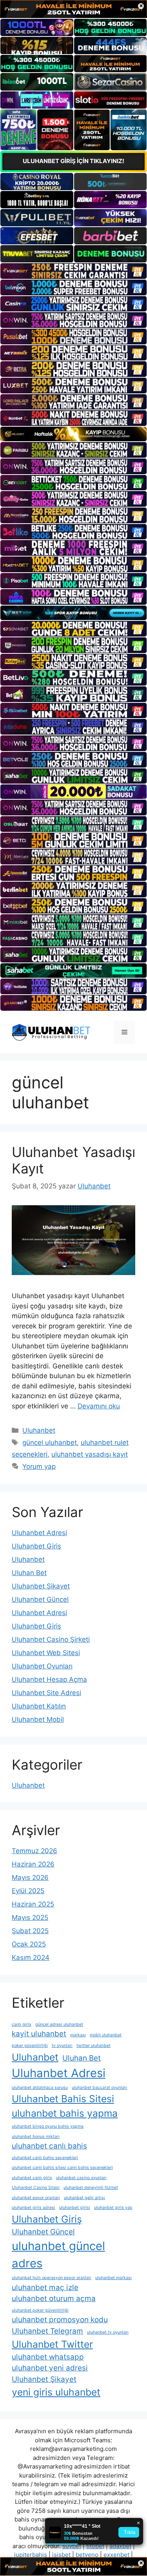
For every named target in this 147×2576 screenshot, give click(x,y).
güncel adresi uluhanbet (59, 2024)
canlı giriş (22, 2024)
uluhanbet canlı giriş (32, 2178)
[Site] (73, 271)
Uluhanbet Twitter (52, 2344)
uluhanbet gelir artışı (84, 2198)
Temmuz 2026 (34, 1851)
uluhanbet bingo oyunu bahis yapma (48, 2126)
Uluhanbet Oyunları (42, 1666)
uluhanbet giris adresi (34, 2208)
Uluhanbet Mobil (38, 1719)
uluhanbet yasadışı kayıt (90, 1454)
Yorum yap (39, 1466)
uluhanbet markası (113, 2278)
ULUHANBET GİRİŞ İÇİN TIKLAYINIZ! (73, 161)
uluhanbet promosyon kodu (60, 2320)
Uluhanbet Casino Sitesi (36, 2188)
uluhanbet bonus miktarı (36, 2137)
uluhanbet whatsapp (48, 2357)
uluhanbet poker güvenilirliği (40, 2310)
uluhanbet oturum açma (54, 2299)
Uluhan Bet (29, 1573)
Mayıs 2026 (30, 1877)
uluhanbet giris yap (113, 2208)
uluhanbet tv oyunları (108, 2332)
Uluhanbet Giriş (36, 1546)
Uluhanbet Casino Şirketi (51, 1639)
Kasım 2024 (31, 1957)
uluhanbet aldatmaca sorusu (40, 2088)
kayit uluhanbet (39, 2034)
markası (78, 2035)
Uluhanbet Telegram (47, 2331)
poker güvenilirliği (30, 2046)
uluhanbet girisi (75, 2208)
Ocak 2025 (29, 1944)
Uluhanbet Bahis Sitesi (63, 2099)
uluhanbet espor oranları (36, 2198)
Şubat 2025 (30, 1931)
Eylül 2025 (28, 1891)
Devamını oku (99, 1406)
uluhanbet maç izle (45, 2288)
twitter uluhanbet (93, 2046)
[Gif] (73, 434)
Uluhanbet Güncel (40, 1599)
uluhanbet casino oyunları (81, 2178)
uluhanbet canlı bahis (49, 2146)
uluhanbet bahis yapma (65, 2113)
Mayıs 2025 (30, 1917)
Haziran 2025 (33, 1904)
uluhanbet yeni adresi (50, 2368)
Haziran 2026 (33, 1864)
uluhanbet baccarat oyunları (99, 2088)
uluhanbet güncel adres (58, 2255)
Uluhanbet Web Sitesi (46, 1653)
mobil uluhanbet (106, 2035)
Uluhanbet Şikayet (41, 1586)
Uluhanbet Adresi (39, 1533)
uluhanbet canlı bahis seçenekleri (45, 2158)
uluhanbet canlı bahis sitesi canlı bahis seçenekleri (62, 2168)
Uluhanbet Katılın (39, 1706)
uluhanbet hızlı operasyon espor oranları (52, 2278)
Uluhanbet (39, 1430)
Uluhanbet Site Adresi (46, 1693)
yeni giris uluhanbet (56, 2392)
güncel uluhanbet (50, 1443)
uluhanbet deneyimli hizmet (91, 2188)
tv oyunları (62, 2046)
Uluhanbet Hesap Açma (49, 1679)
